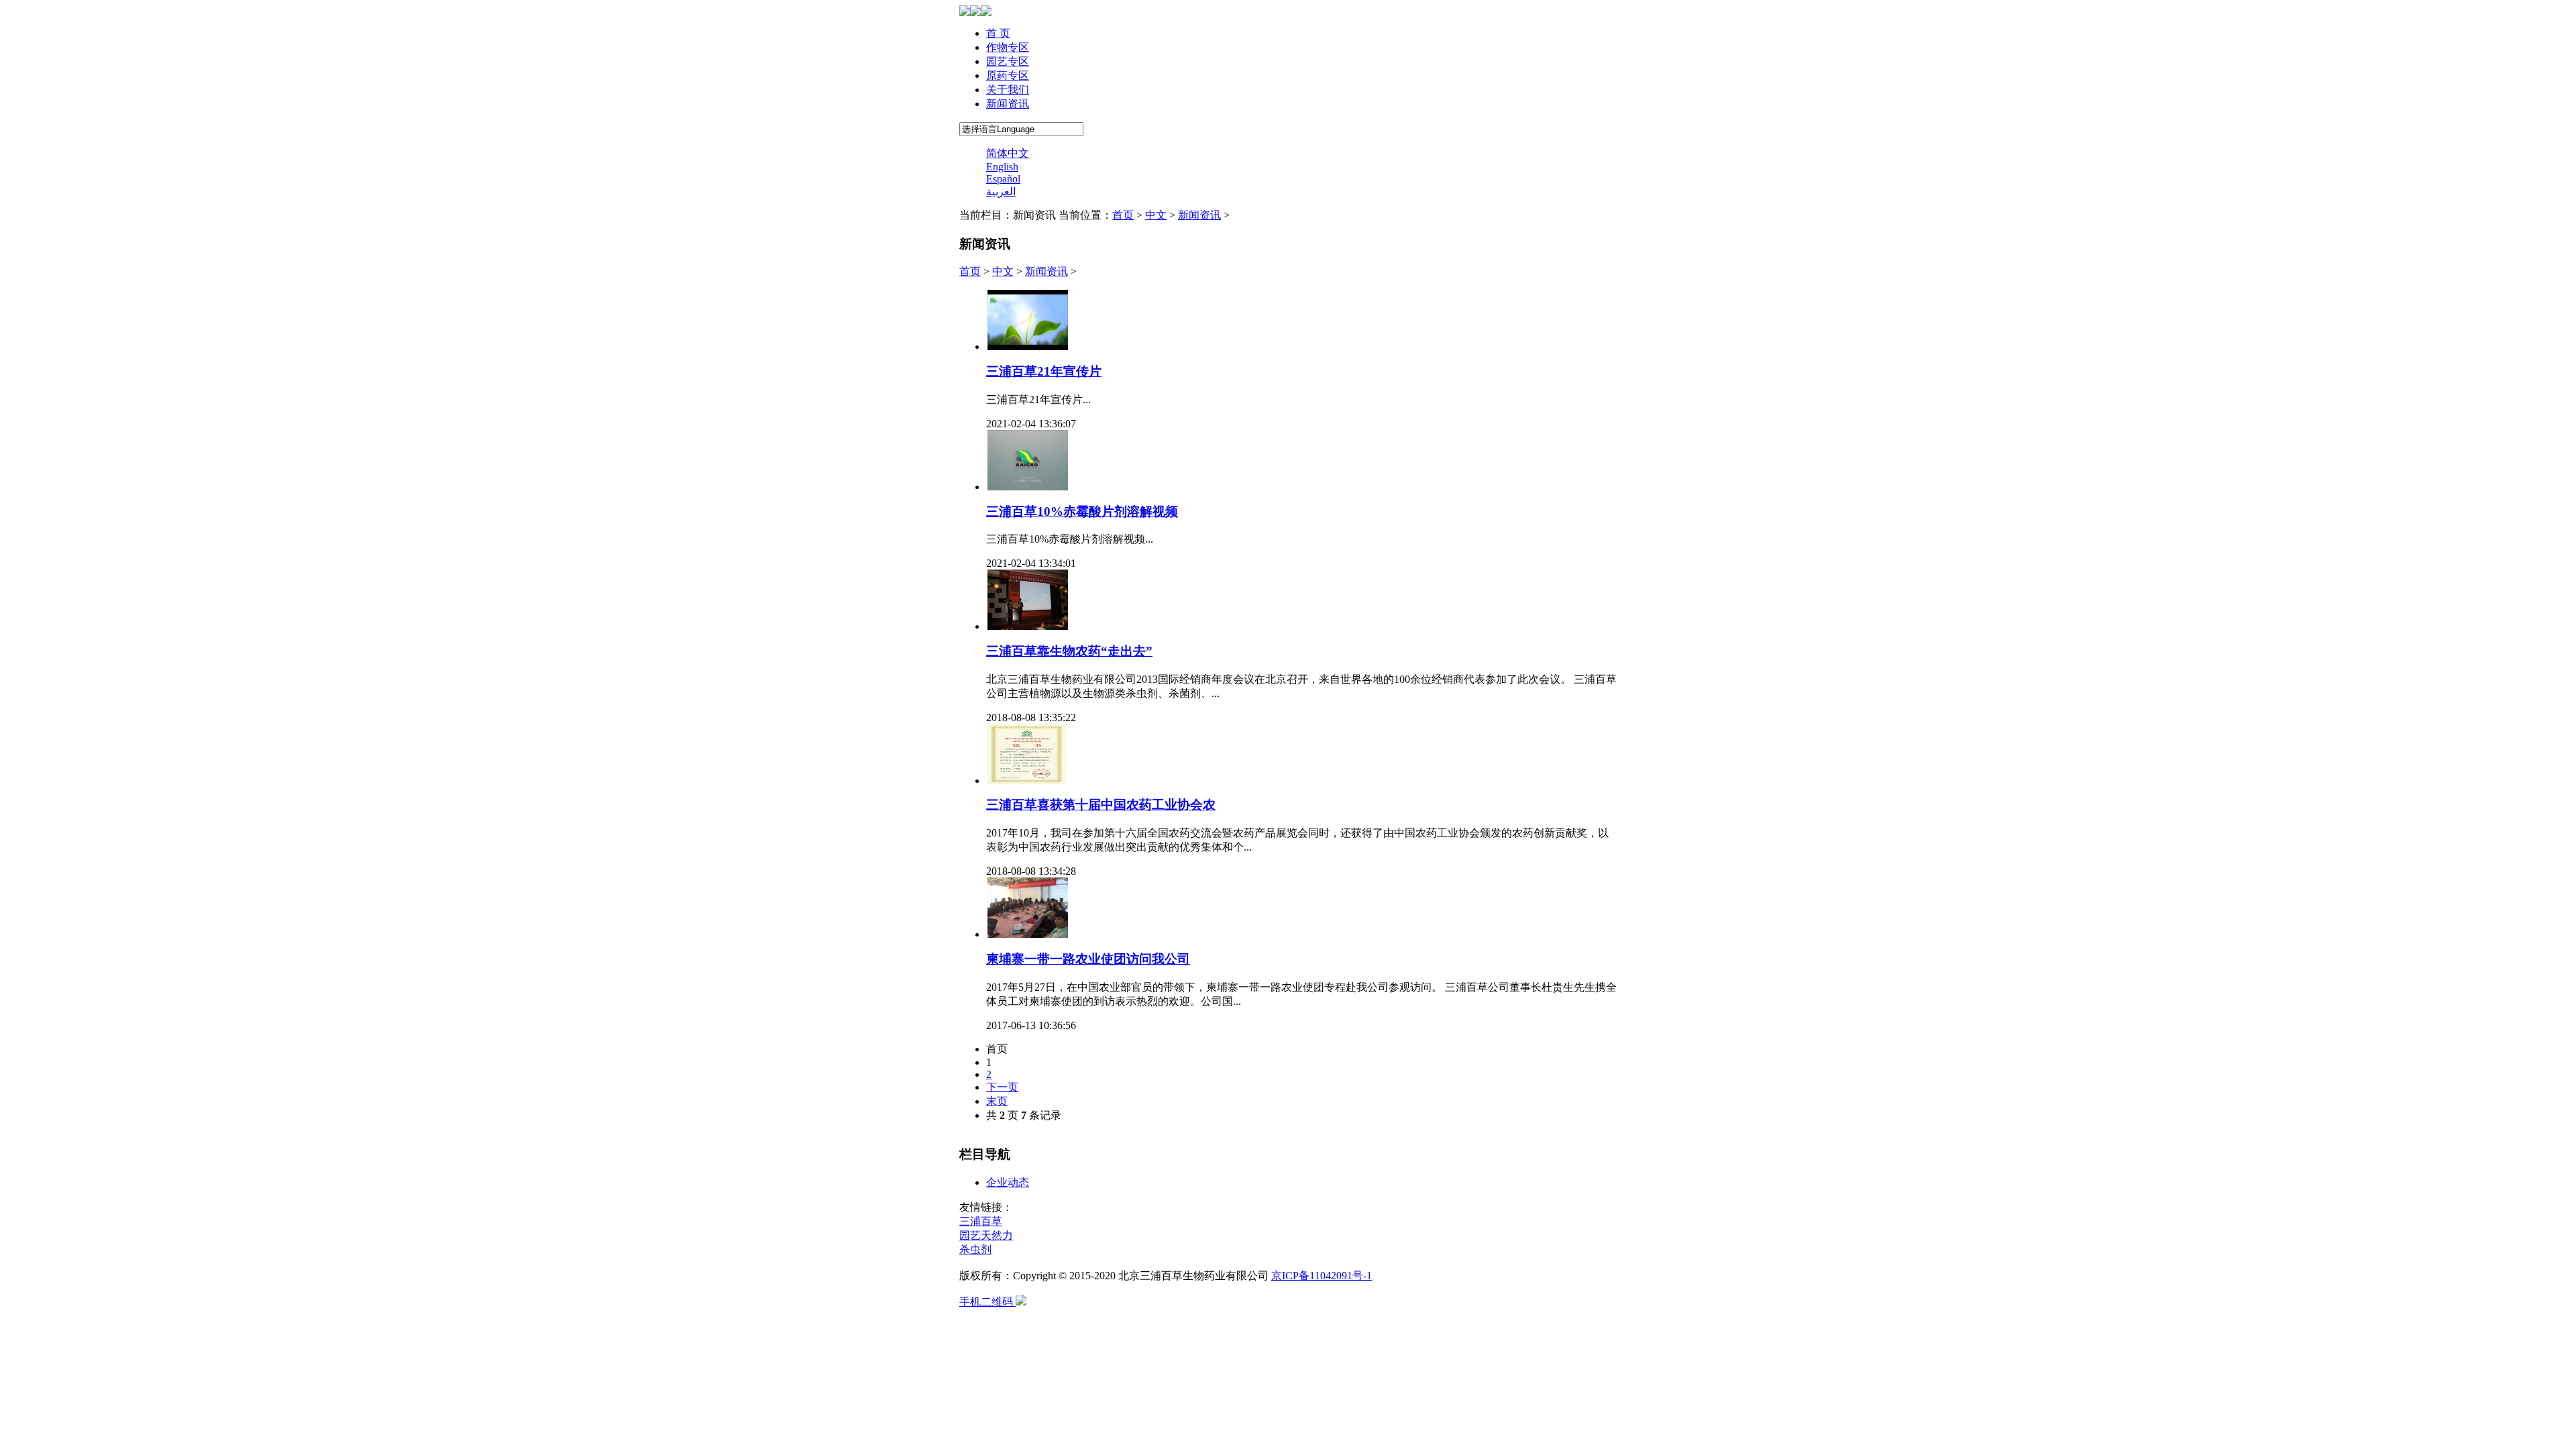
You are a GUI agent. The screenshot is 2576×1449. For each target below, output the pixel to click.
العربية (1001, 192)
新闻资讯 (1008, 104)
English (1002, 167)
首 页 (998, 33)
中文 (1156, 215)
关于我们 (1008, 90)
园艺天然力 (986, 1235)
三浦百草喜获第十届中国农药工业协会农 (1101, 805)
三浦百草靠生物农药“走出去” (1069, 651)
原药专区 (1008, 75)
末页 (997, 1101)
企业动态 (1008, 1182)
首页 (1123, 215)
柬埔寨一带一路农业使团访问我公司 (1088, 959)
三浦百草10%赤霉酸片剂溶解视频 (1082, 512)
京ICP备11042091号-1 (1322, 1276)
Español (1003, 179)
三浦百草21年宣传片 (1044, 371)
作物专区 (1008, 47)
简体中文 (1008, 153)
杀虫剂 (975, 1249)
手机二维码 (987, 1302)
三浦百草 (981, 1221)
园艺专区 (1008, 61)
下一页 (1002, 1087)
